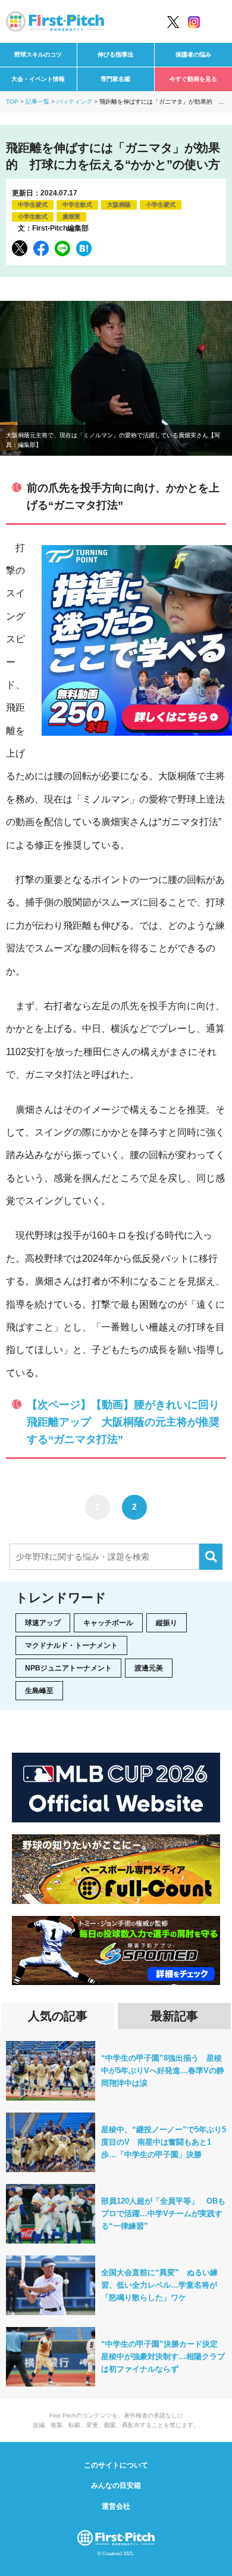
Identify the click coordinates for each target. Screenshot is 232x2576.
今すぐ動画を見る (193, 79)
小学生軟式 (33, 217)
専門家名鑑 (115, 79)
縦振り (167, 1623)
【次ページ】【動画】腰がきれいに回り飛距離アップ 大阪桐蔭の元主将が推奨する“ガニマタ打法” (123, 1422)
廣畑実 (71, 217)
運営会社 (116, 2506)
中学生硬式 (33, 205)
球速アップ (43, 1623)
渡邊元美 (149, 1668)
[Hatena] (84, 248)
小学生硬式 (161, 205)
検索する (211, 1557)
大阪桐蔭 (119, 205)
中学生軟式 (77, 205)
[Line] (62, 248)
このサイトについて (116, 2465)
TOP (12, 102)
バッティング (74, 102)
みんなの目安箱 (116, 2485)
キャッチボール (108, 1623)
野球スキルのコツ (38, 55)
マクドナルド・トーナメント (71, 1645)
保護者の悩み (193, 55)
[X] (20, 248)
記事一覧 (37, 102)
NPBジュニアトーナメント (68, 1668)
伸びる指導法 (115, 55)
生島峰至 (39, 1691)
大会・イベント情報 (38, 79)
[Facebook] (41, 248)
